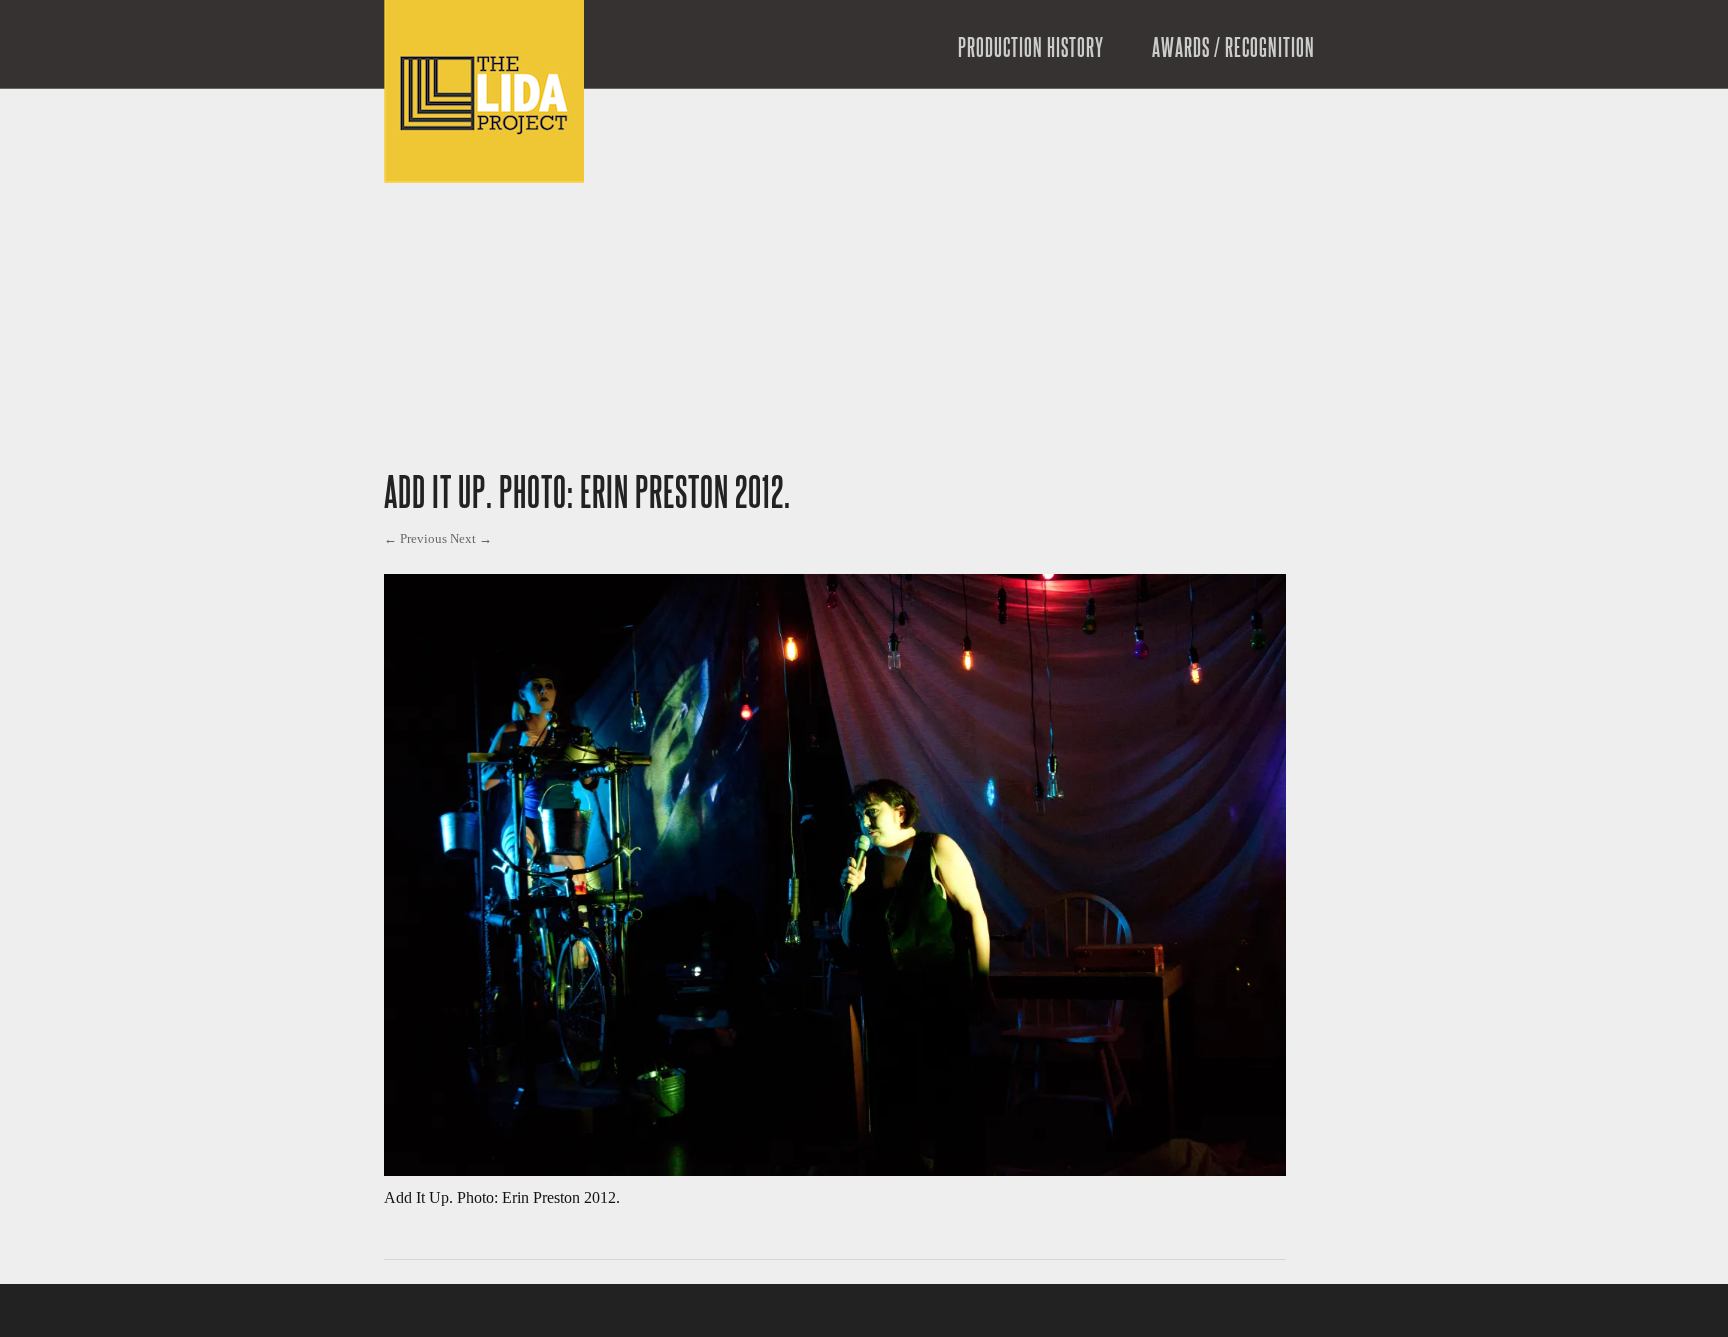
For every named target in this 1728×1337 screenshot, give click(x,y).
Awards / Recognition (1233, 49)
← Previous (415, 538)
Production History (1031, 49)
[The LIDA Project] (484, 177)
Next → (471, 538)
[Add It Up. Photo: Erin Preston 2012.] (835, 1170)
